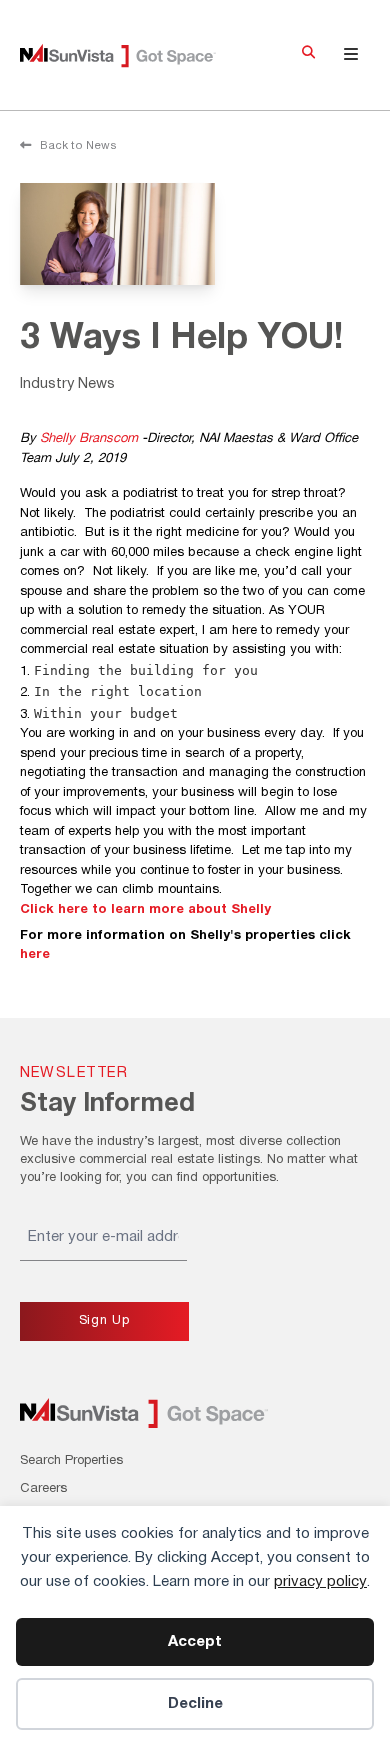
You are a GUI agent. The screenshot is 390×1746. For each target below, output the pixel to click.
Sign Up (104, 1321)
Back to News (77, 146)
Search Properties (71, 1461)
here (35, 955)
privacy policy (320, 1582)
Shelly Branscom (89, 439)
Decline (195, 1704)
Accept (195, 1642)
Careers (43, 1489)
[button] (308, 55)
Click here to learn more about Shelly (145, 910)
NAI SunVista (132, 55)
